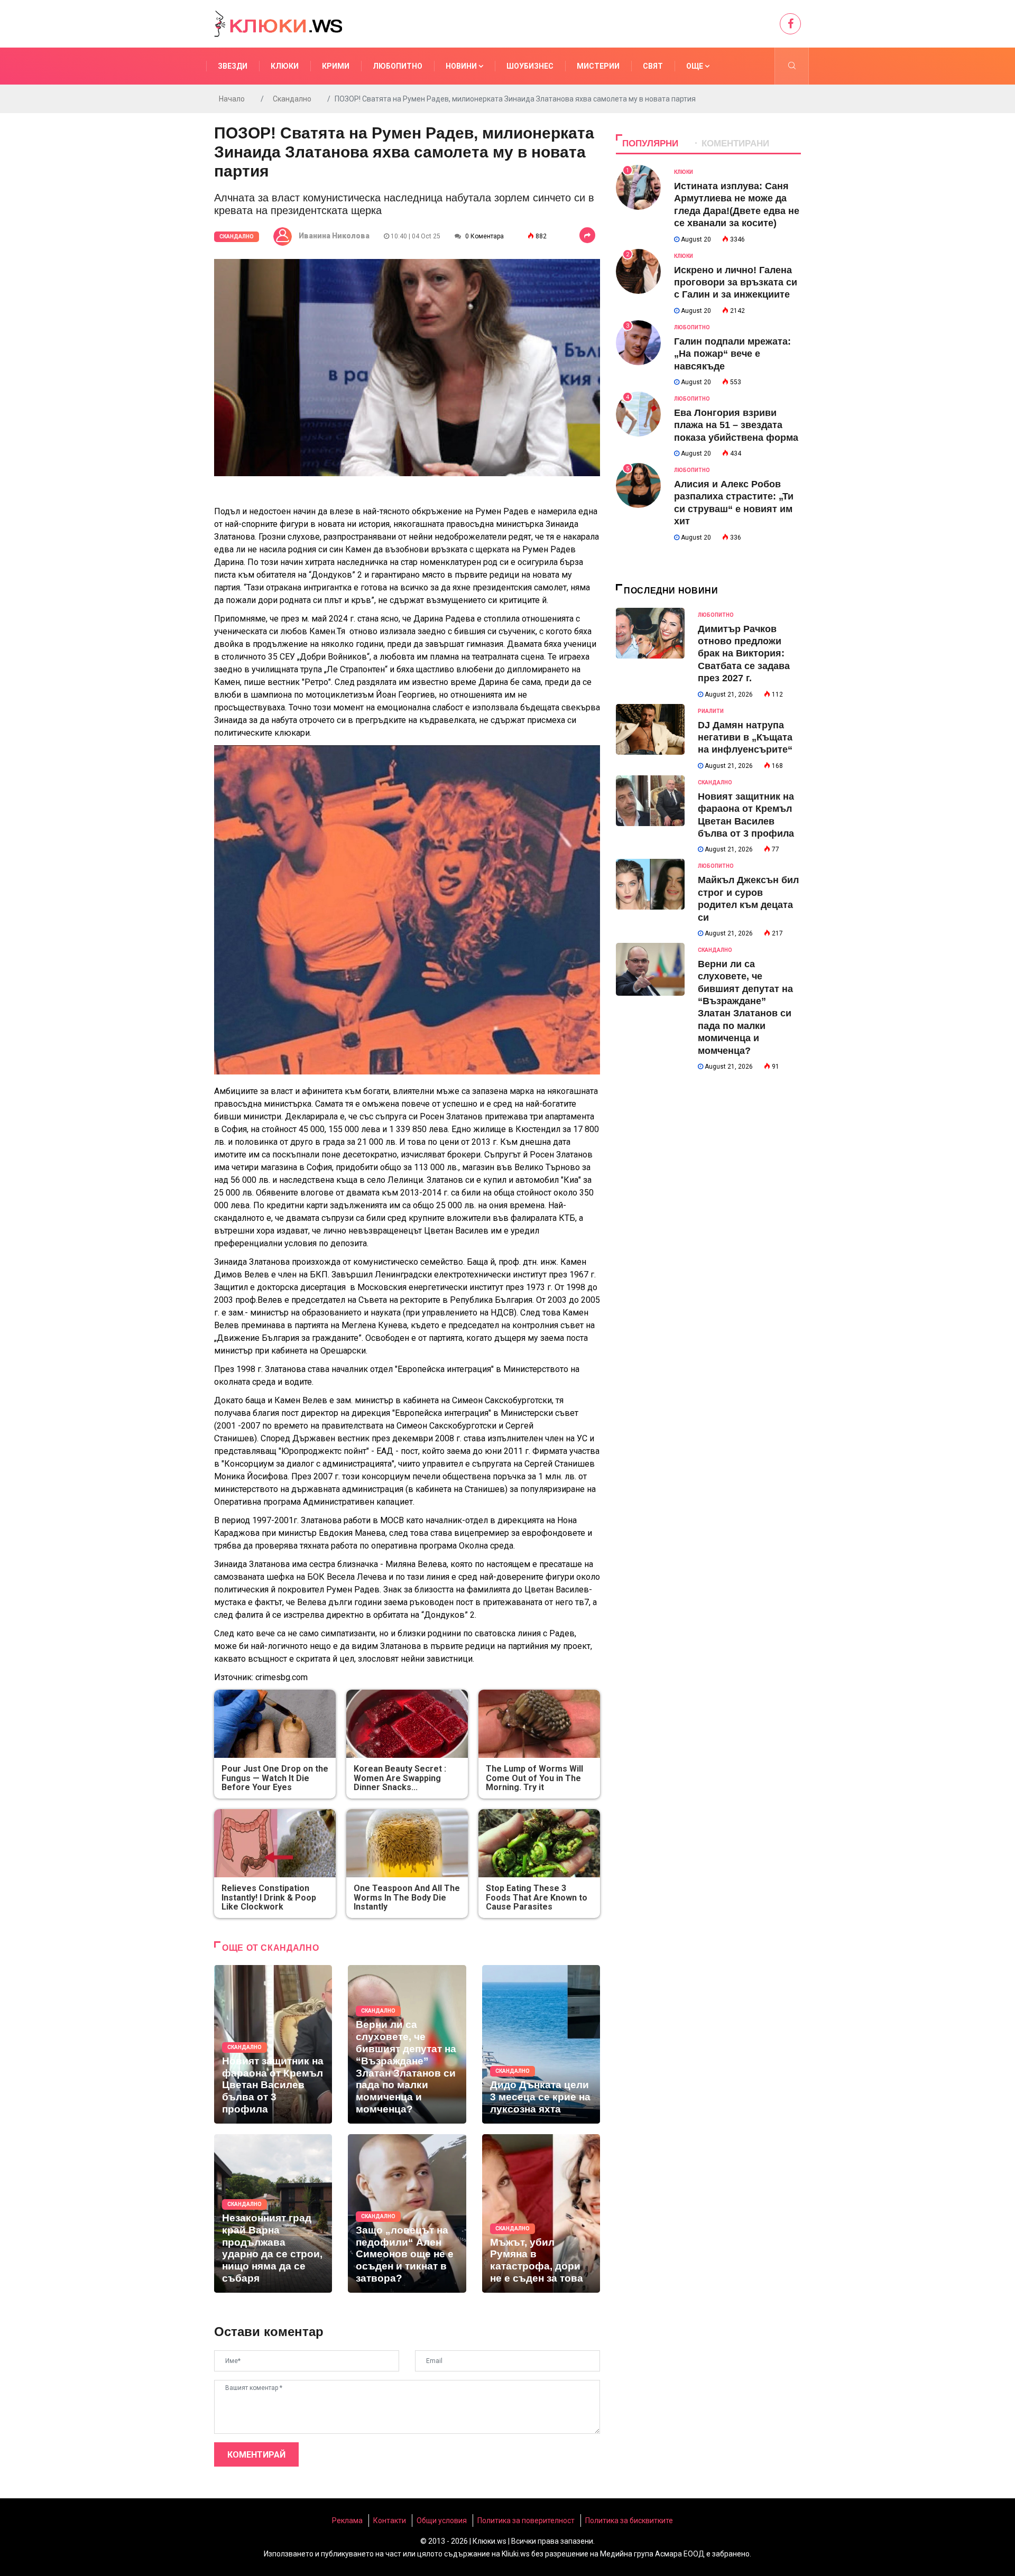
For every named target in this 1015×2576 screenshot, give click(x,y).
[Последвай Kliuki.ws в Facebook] (790, 24)
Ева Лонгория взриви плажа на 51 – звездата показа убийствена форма (736, 425)
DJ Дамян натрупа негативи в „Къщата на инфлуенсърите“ (745, 738)
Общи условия (442, 2521)
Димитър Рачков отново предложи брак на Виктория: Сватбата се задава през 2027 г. (744, 654)
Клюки (285, 66)
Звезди (233, 66)
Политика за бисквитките (629, 2521)
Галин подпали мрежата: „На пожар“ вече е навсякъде (732, 354)
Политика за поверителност (526, 2521)
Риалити (711, 711)
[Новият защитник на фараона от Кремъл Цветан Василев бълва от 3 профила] (273, 2044)
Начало (232, 99)
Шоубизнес (530, 66)
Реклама (347, 2521)
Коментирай (256, 2455)
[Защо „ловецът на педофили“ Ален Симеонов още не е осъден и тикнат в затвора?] (407, 2213)
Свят (653, 66)
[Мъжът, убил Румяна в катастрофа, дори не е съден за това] (541, 2213)
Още (695, 66)
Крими (336, 66)
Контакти (390, 2521)
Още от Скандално (270, 1948)
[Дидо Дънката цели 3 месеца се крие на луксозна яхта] (541, 2044)
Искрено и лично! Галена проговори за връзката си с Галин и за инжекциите (736, 282)
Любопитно (398, 66)
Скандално (292, 99)
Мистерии (598, 66)
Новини (462, 66)
